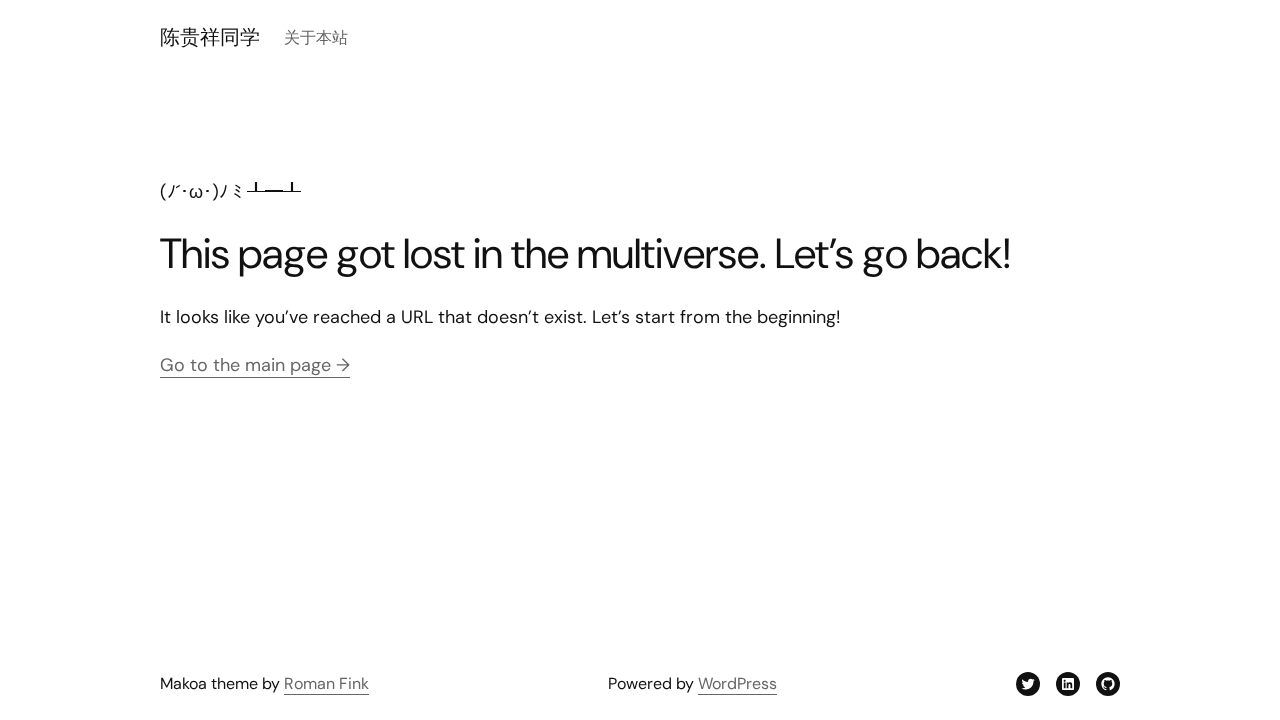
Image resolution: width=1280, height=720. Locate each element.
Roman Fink (326, 683)
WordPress (737, 683)
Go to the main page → (255, 365)
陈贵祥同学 (210, 37)
